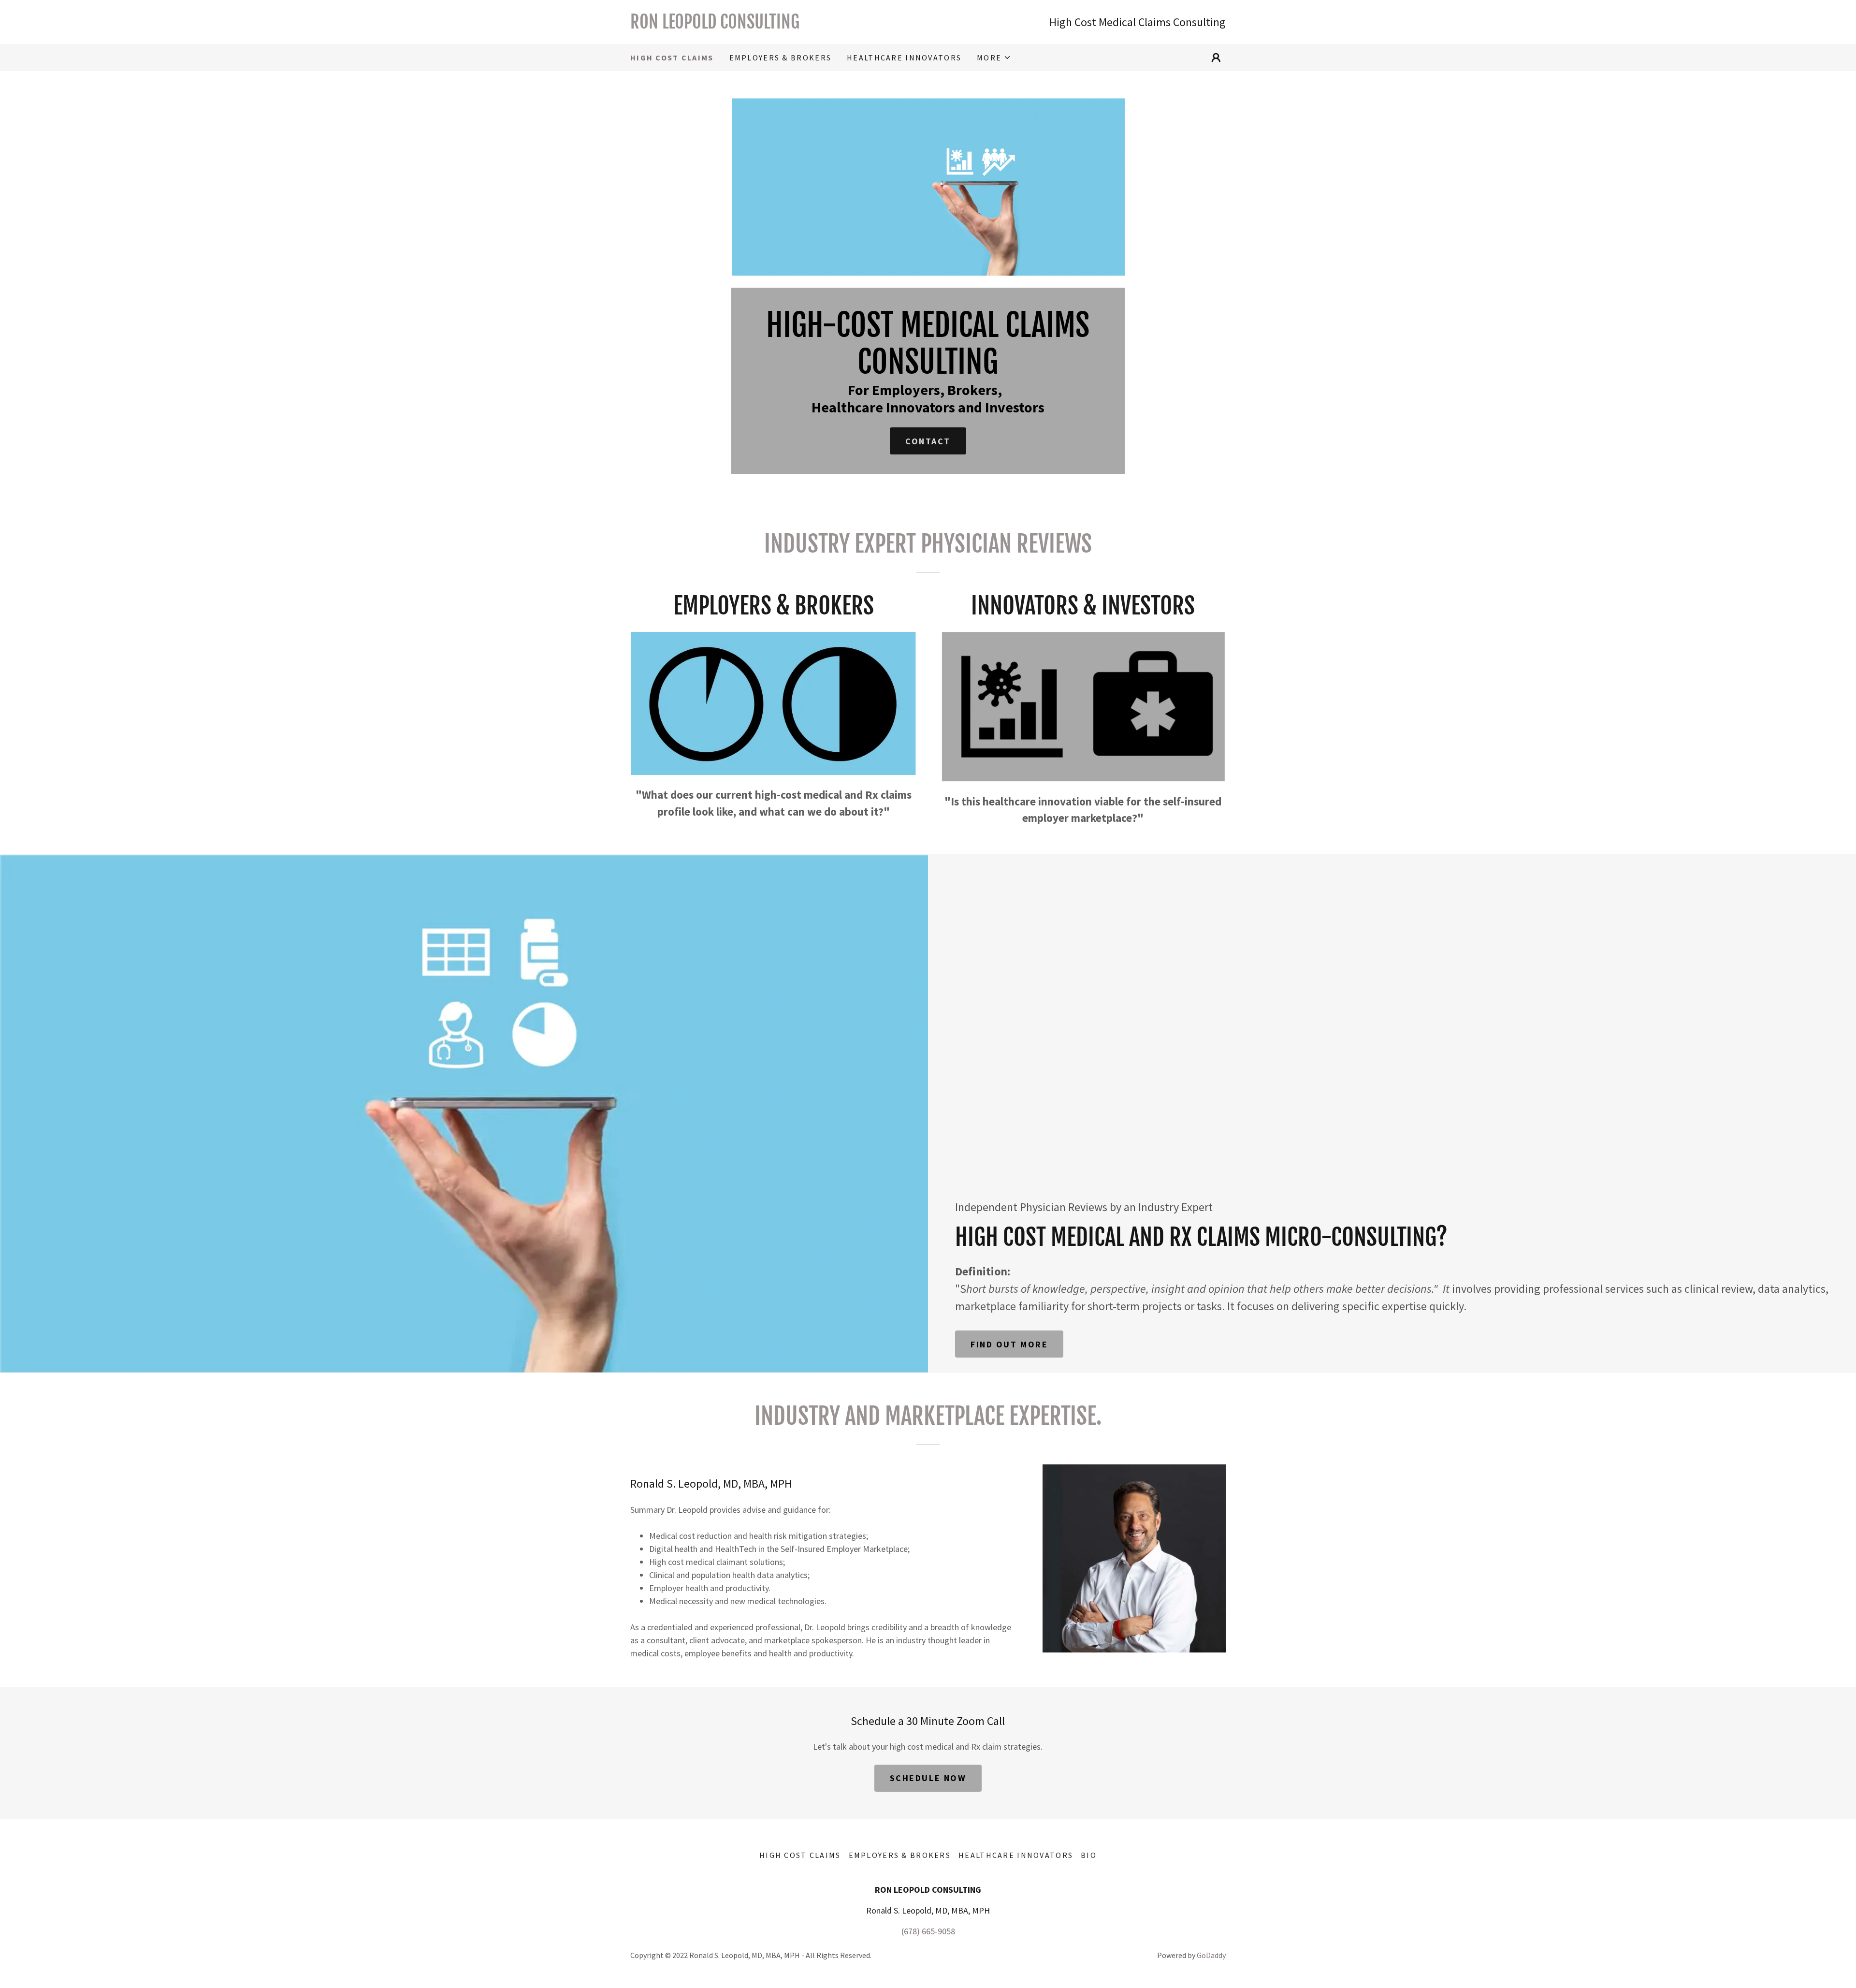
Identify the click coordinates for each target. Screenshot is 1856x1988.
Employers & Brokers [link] (780, 58)
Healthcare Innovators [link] (904, 58)
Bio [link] (1089, 1855)
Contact (928, 441)
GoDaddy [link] (1211, 1955)
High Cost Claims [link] (672, 58)
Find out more (1009, 1344)
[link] (779, 25)
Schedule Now (928, 1778)
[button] (994, 58)
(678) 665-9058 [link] (928, 1931)
